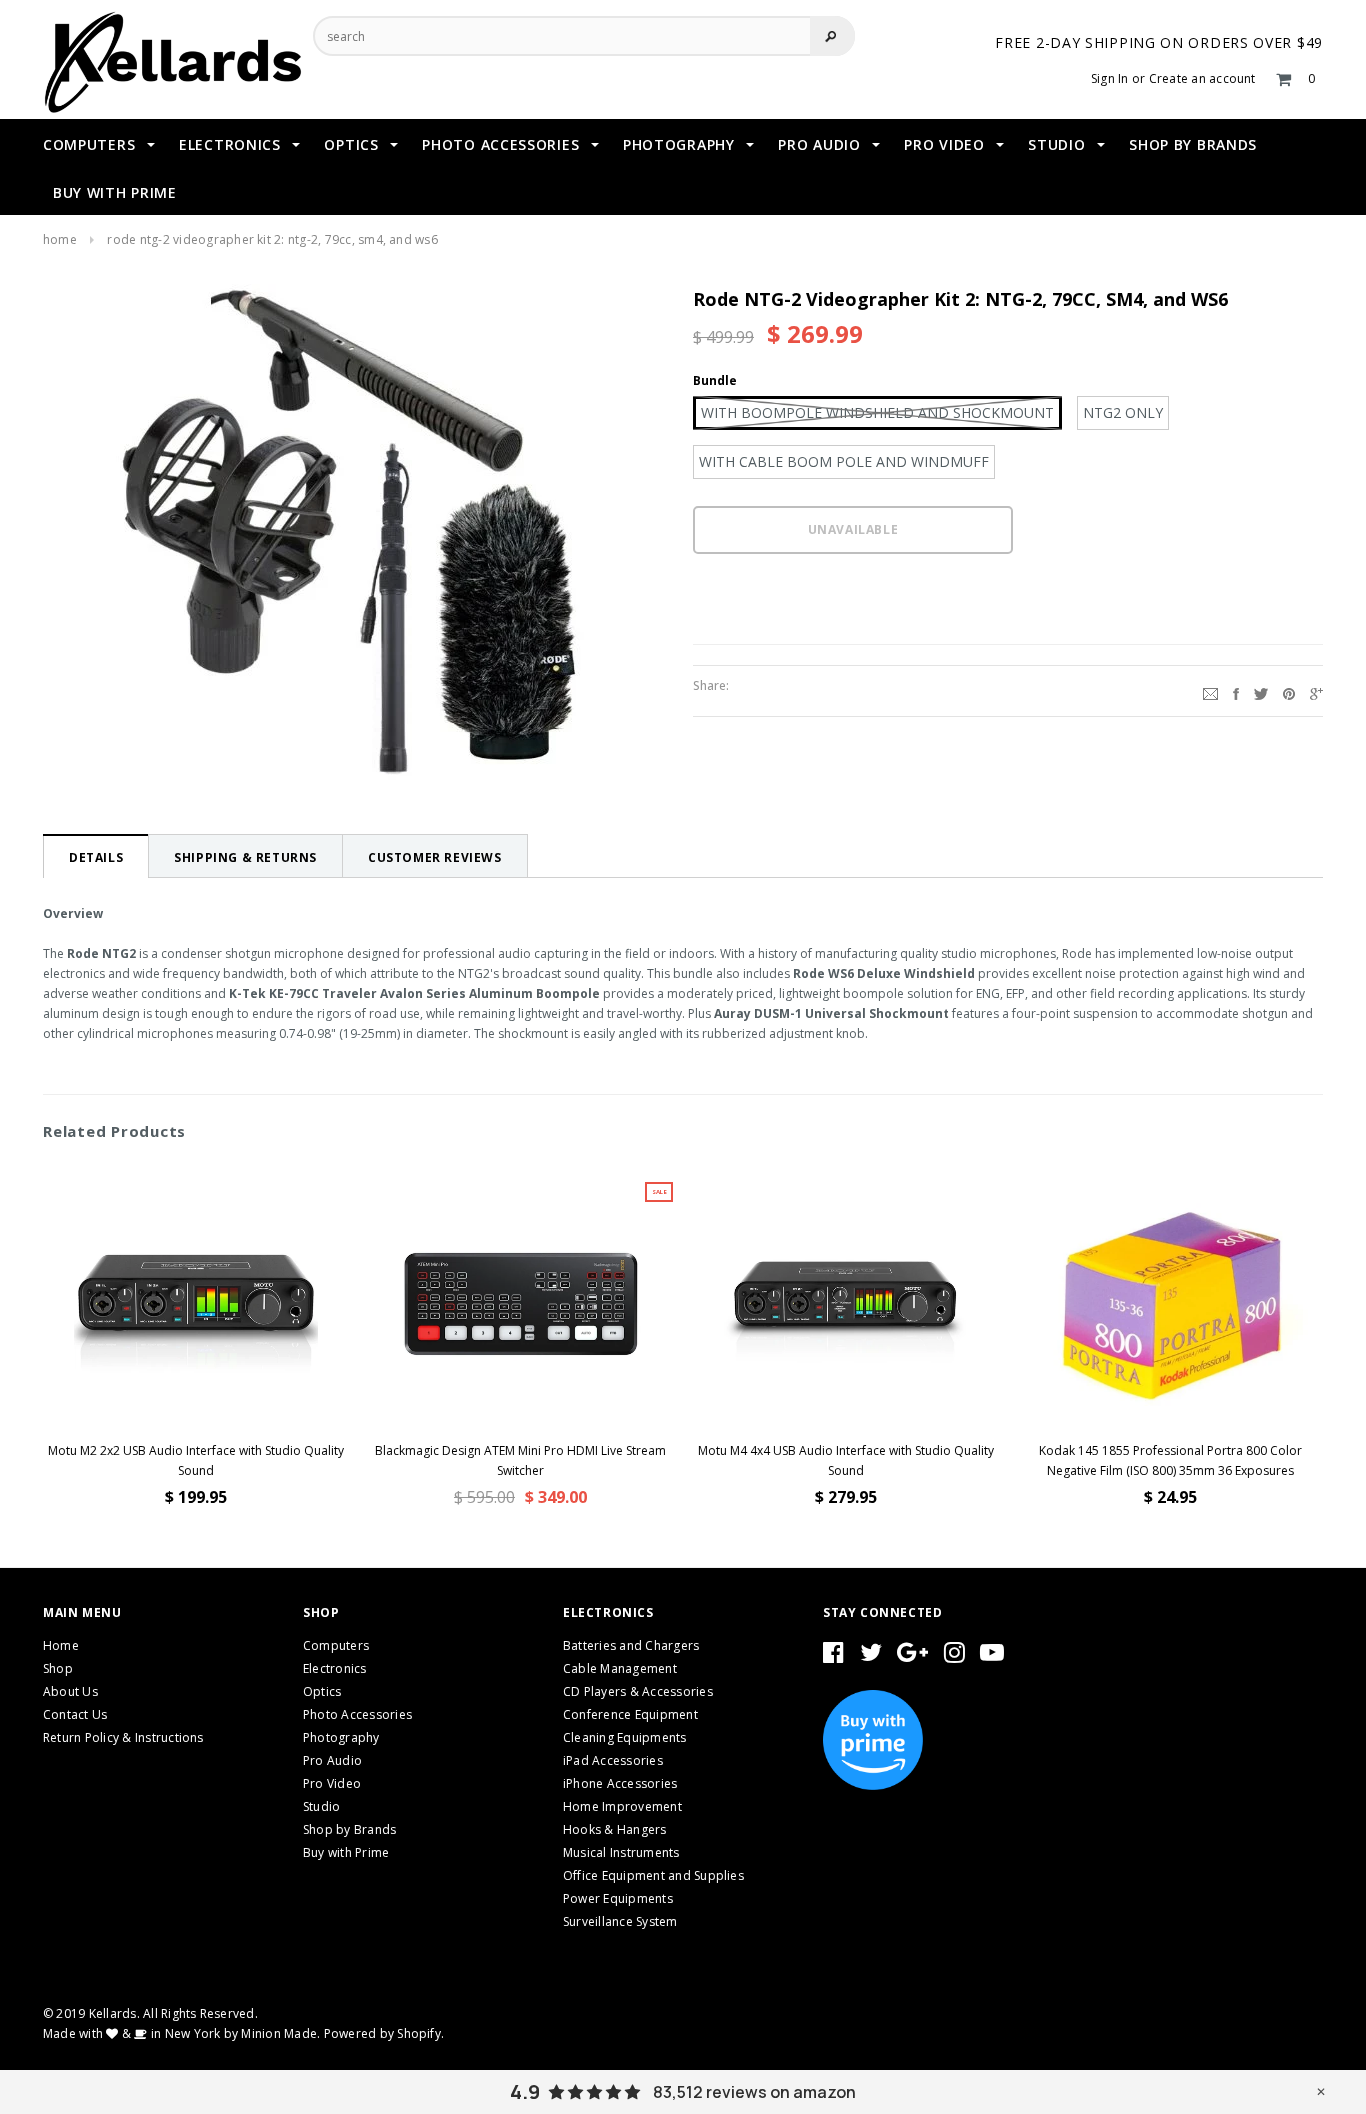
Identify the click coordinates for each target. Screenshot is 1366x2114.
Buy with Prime (346, 1852)
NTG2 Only (1123, 412)
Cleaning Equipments (625, 1737)
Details (96, 857)
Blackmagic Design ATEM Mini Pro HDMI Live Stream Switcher (520, 1460)
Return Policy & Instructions (123, 1737)
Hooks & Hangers (615, 1829)
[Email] (1210, 691)
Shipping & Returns (245, 857)
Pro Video (332, 1783)
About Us (70, 1691)
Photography (341, 1737)
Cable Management (620, 1668)
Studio (321, 1806)
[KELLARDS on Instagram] (954, 1656)
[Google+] (1316, 691)
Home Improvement (622, 1806)
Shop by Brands (349, 1829)
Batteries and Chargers (631, 1645)
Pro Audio (332, 1760)
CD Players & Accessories (638, 1691)
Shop (58, 1668)
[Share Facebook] (1236, 691)
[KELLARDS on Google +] (912, 1656)
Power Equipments (618, 1898)
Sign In (1110, 78)
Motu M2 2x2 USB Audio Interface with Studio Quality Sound (196, 1460)
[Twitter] (1261, 691)
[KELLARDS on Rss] (992, 1656)
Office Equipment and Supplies (653, 1875)
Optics (322, 1691)
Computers (336, 1645)
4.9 (525, 2092)
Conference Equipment (630, 1714)
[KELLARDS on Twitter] (871, 1656)
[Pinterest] (1289, 691)
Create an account (1202, 78)
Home (60, 239)
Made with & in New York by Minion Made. (181, 2033)
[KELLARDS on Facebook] (833, 1656)
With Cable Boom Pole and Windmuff (844, 461)
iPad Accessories (613, 1760)
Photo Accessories (357, 1714)
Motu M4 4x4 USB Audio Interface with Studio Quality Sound (846, 1460)
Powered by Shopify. (384, 2033)
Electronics (335, 1668)
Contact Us (75, 1714)
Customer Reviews (435, 857)
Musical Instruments (621, 1852)
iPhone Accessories (620, 1783)
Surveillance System (620, 1921)
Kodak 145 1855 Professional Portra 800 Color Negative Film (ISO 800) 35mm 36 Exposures (1170, 1460)
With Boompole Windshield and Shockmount (877, 412)
